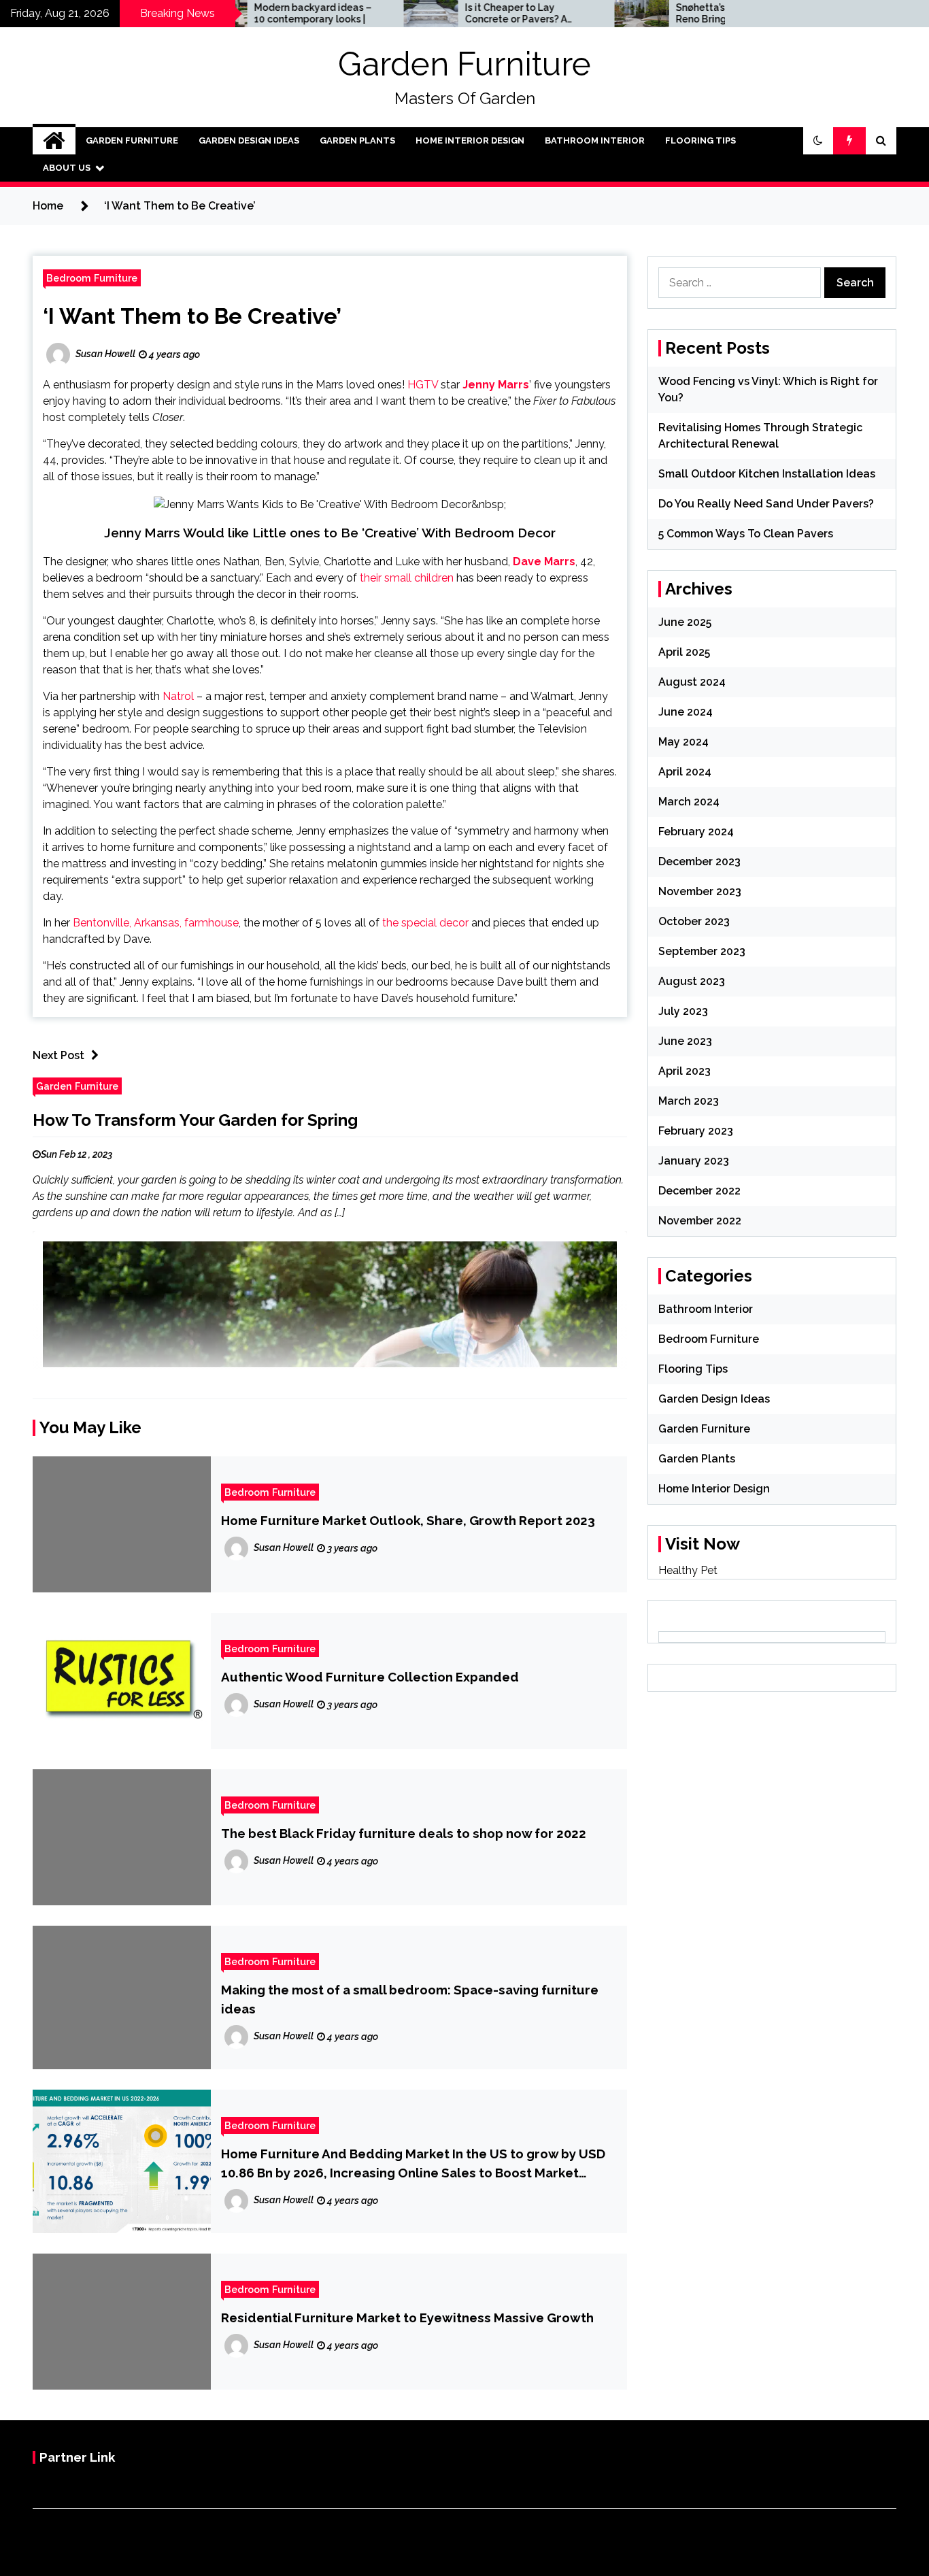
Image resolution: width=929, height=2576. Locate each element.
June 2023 (685, 1041)
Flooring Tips (700, 140)
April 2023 (685, 1071)
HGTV (423, 385)
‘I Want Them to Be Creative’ (192, 316)
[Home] (54, 141)
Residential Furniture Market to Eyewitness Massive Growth (407, 2318)
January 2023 (694, 1161)
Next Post (58, 1055)
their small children (407, 578)
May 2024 (683, 742)
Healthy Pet (688, 1570)
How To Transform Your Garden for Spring (195, 1120)
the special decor (425, 923)
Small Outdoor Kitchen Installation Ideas (767, 474)
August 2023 (692, 981)
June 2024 (686, 712)
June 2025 (685, 622)
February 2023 (696, 1131)
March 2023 (689, 1101)
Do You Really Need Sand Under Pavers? (766, 504)
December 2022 (699, 1191)
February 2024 (696, 832)
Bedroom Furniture (92, 278)
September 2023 (702, 951)
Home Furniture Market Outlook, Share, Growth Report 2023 (408, 1520)
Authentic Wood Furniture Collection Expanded (370, 1677)
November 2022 (700, 1221)
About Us (67, 168)
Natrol (178, 696)
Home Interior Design (470, 140)
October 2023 (694, 921)
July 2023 (683, 1011)
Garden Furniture (464, 64)
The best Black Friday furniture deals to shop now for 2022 (404, 1833)
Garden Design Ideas (249, 140)
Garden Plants (357, 140)
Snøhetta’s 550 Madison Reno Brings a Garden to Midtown (666, 14)
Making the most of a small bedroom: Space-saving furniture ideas (410, 1999)
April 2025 (684, 652)
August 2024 (692, 682)
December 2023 (699, 862)
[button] (818, 141)
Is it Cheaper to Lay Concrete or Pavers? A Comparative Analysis (450, 14)
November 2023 (700, 891)
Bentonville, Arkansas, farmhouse (156, 923)
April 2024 (685, 772)
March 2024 (689, 802)
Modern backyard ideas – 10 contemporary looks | (247, 13)
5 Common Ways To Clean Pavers (746, 534)
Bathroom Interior (595, 140)
